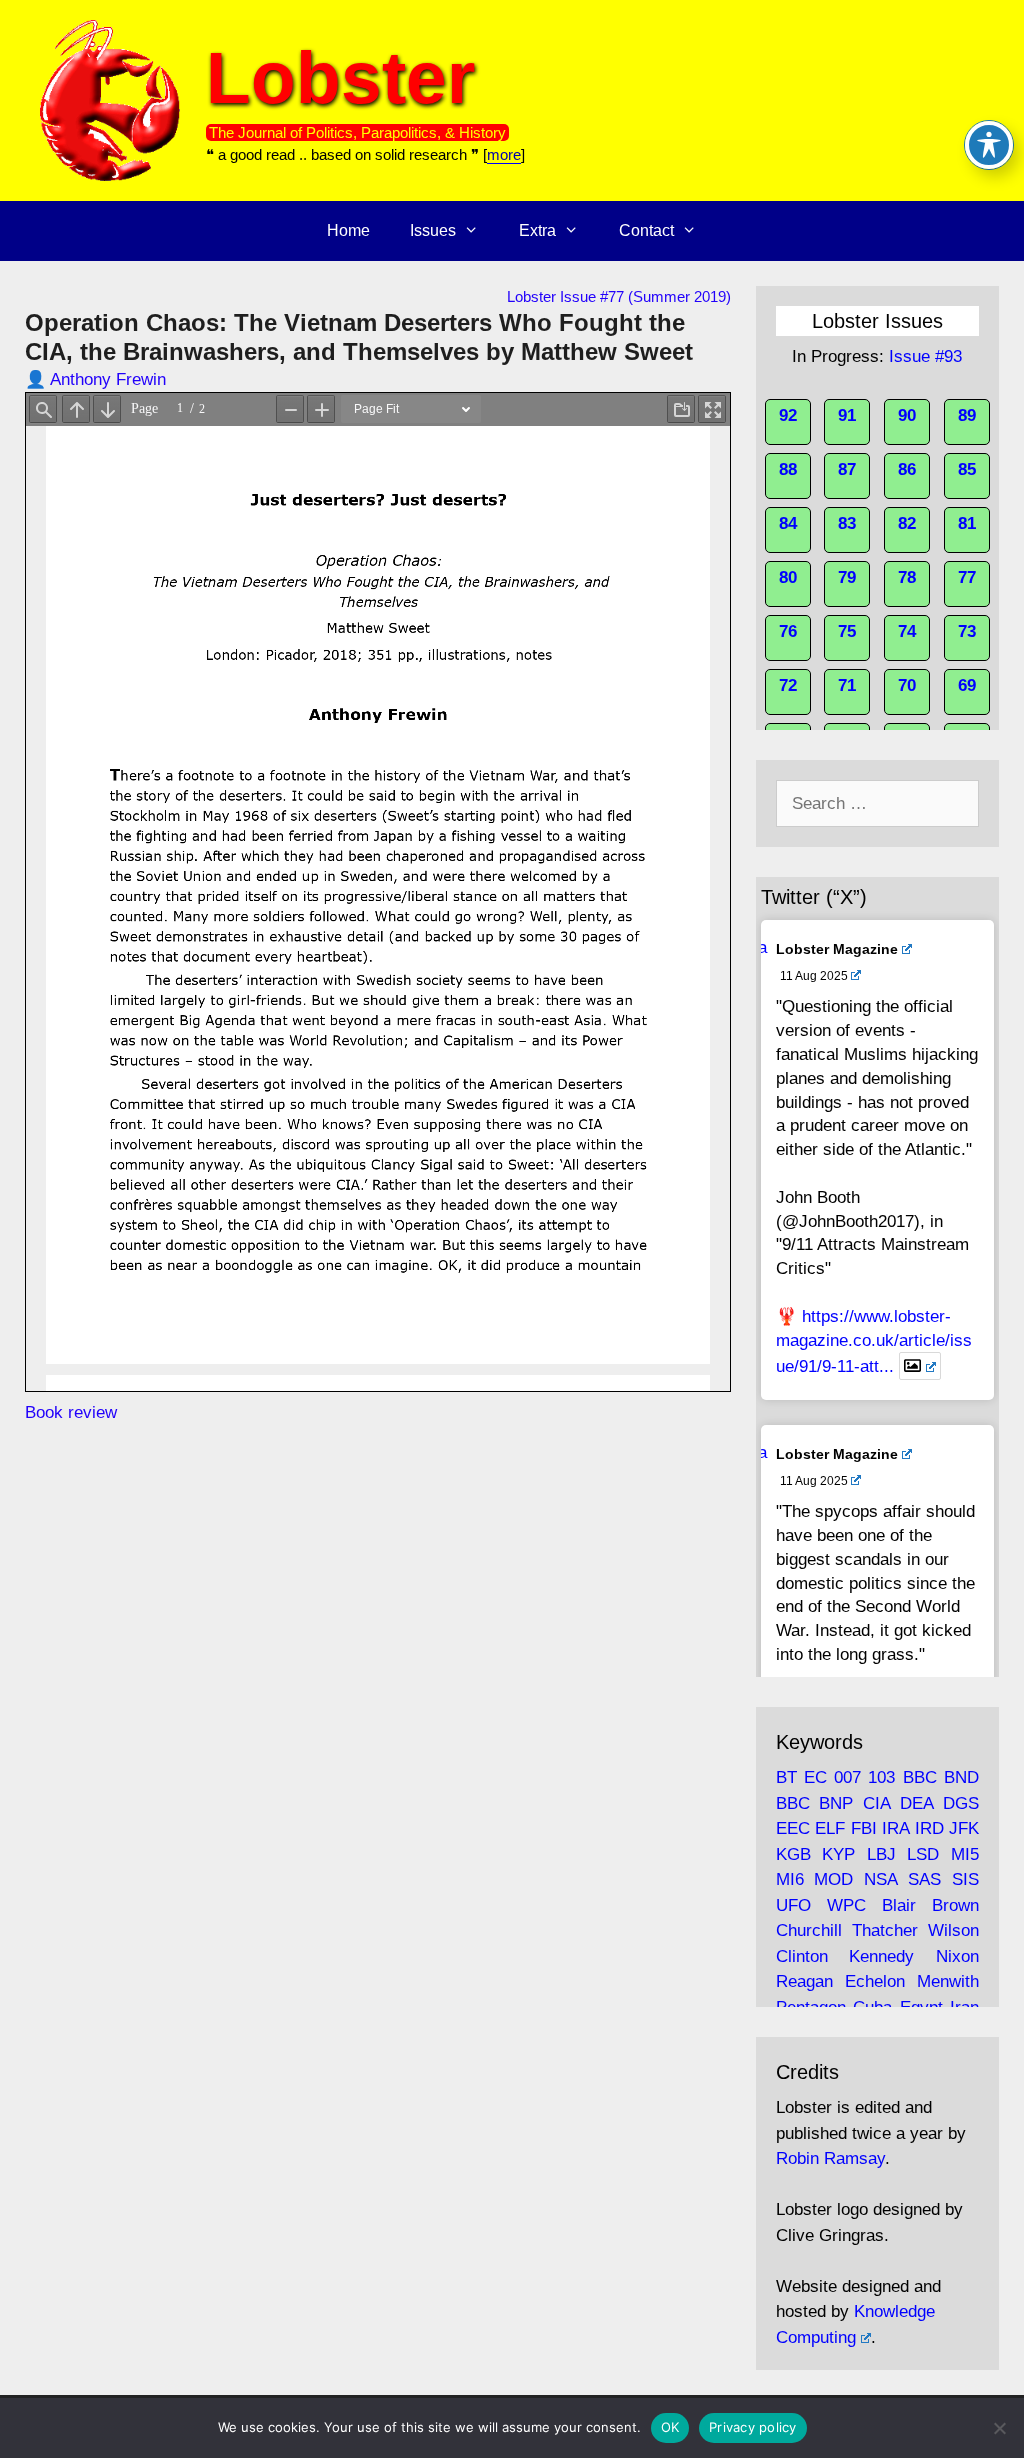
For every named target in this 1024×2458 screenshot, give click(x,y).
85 (967, 469)
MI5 (965, 1854)
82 (907, 523)
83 (847, 523)
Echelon (875, 1981)
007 (847, 1777)
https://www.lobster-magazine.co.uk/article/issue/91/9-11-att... (874, 1341)
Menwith (948, 1981)
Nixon (957, 1956)
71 (847, 685)
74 (907, 631)
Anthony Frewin (108, 379)
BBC (920, 1777)
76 (788, 631)
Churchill (809, 1930)
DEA (916, 1803)
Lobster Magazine (837, 949)
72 (788, 685)
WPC (846, 1905)
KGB (793, 1854)
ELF (830, 1828)
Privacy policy (753, 2427)
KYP (838, 1854)
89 (967, 415)
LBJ (881, 1854)
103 (881, 1777)
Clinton (802, 1956)
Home (348, 230)
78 (907, 577)
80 (788, 577)
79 (847, 577)
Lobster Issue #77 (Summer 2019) (619, 296)
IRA (895, 1828)
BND (961, 1777)
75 (847, 631)
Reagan (804, 1981)
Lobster (340, 77)
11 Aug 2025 (814, 976)
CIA (876, 1803)
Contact (646, 230)
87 (847, 469)
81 (967, 523)
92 (788, 415)
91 (847, 415)
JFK (964, 1828)
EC (815, 1777)
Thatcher (885, 1930)
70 (907, 685)
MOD (833, 1879)
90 (907, 415)
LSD (923, 1854)
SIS (965, 1879)
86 (907, 469)
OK (670, 2427)
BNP (836, 1803)
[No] (999, 2428)
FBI (864, 1828)
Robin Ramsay (830, 2158)
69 (967, 685)
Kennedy (881, 1956)
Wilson (953, 1930)
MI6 (790, 1879)
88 (788, 469)
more (504, 154)
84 (788, 523)
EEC (793, 1828)
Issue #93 (925, 356)
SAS (924, 1879)
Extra (537, 230)
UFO (793, 1905)
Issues (433, 230)
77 (967, 577)
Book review (71, 1412)
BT (786, 1777)
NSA (880, 1879)
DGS (961, 1803)
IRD (929, 1828)
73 (967, 631)
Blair (899, 1905)
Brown (955, 1905)
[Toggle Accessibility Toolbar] (989, 145)
